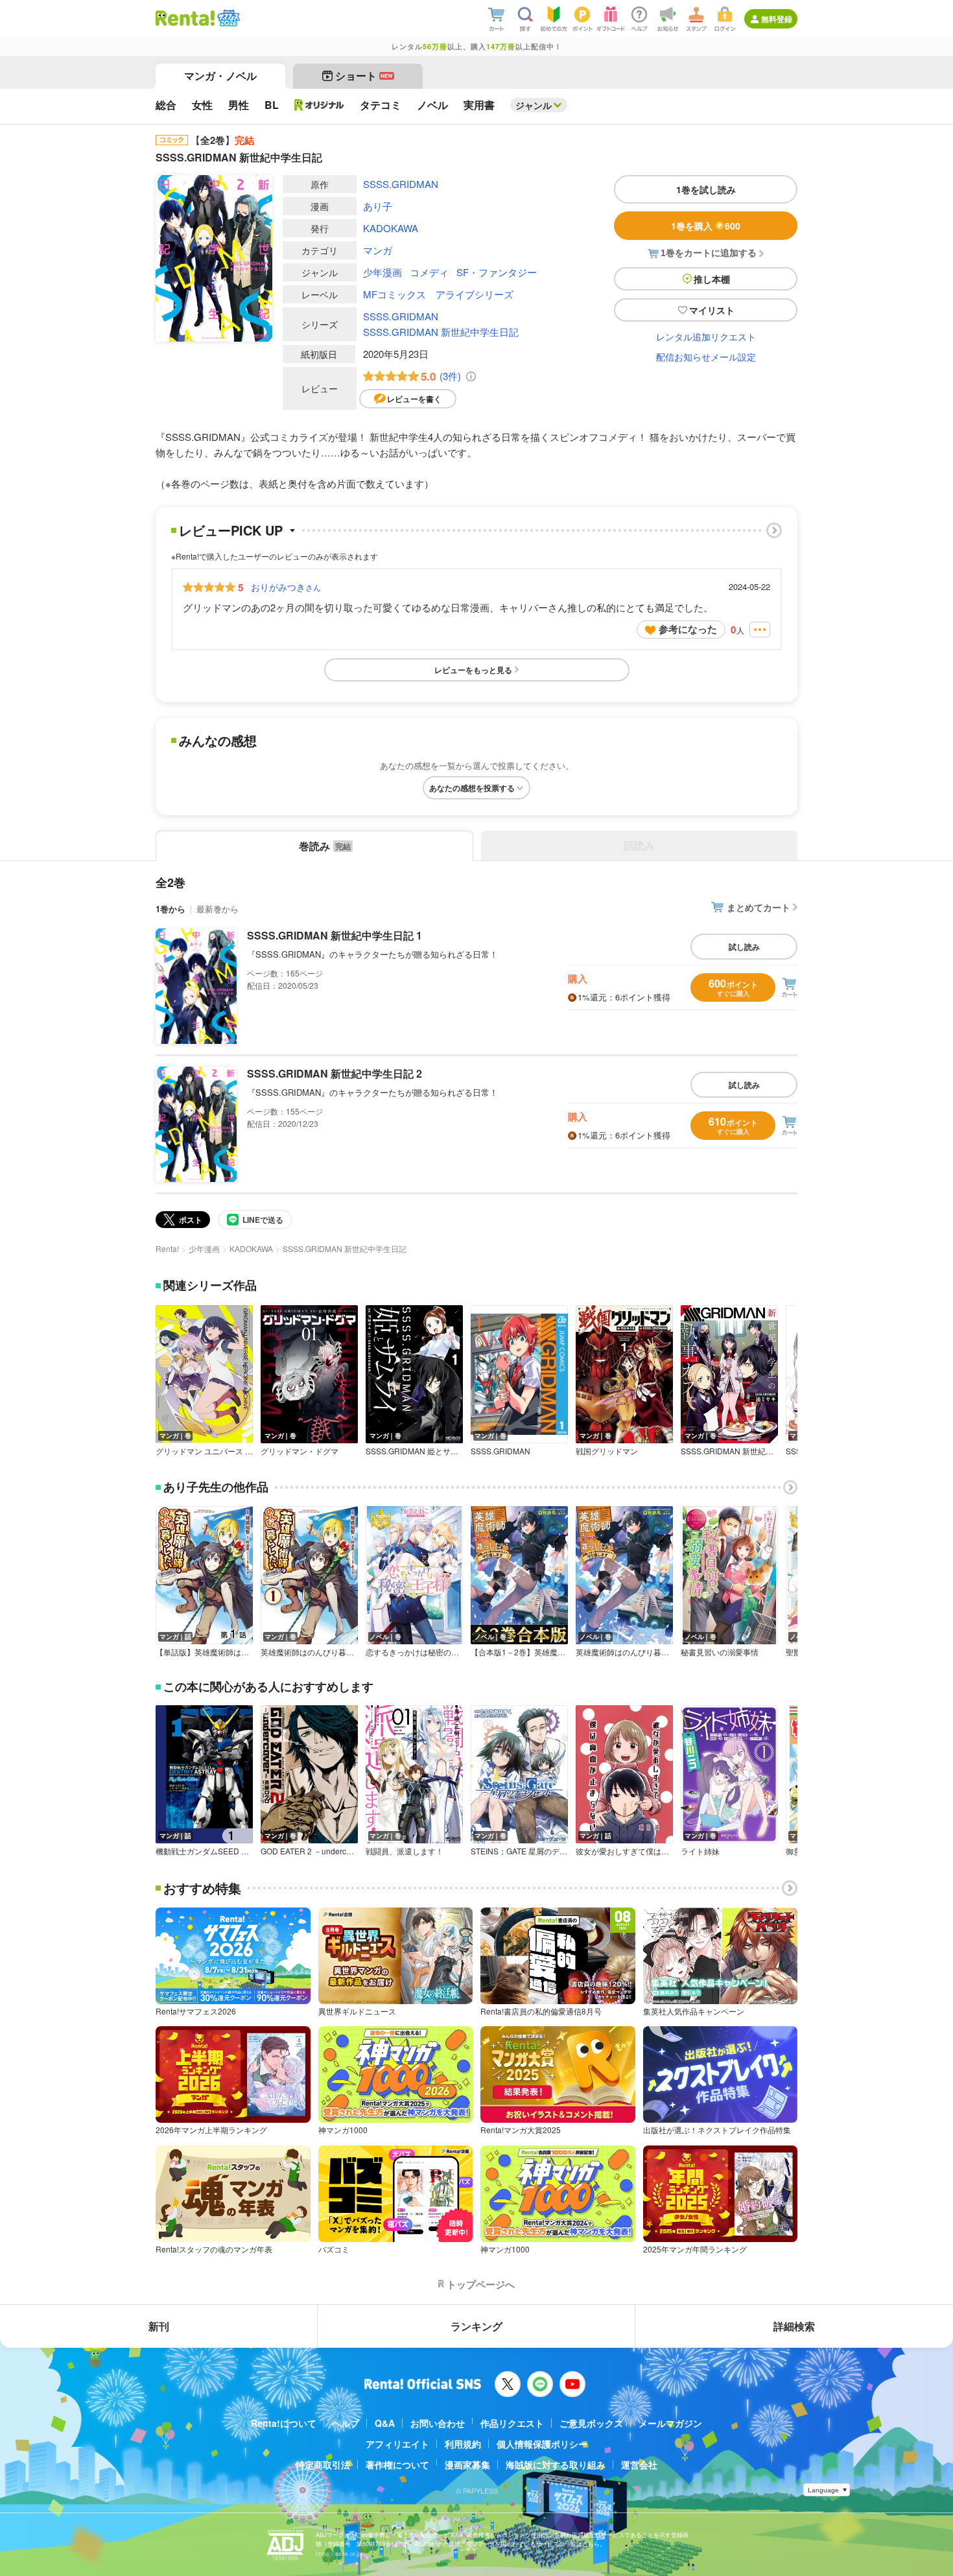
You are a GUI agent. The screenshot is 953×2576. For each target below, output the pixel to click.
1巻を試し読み (706, 189)
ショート (364, 76)
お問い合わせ (438, 2423)
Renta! (167, 1248)
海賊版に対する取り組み (556, 2464)
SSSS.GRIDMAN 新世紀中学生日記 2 (335, 1073)
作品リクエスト (512, 2423)
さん (286, 587)
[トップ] (185, 18)
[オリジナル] (319, 105)
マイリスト (712, 310)
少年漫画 (382, 272)
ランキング (476, 2326)
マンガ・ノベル (220, 76)
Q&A (385, 2423)
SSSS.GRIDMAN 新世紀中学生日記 (441, 332)
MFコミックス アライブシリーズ (438, 294)
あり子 (378, 206)
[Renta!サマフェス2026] (227, 18)
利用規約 (463, 2444)
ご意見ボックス (591, 2423)
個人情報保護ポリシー (542, 2444)
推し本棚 (712, 279)
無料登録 (777, 19)
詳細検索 (794, 2326)
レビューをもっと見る (473, 670)
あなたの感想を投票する (472, 788)
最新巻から (218, 909)
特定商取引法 (323, 2464)
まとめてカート (759, 907)
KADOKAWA (391, 228)
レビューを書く (414, 399)
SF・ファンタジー (497, 272)
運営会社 (639, 2464)
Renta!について (284, 2423)
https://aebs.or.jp (338, 2554)
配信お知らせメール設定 (706, 357)
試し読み (744, 947)
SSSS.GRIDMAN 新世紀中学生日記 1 (335, 935)
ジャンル (534, 105)
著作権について (397, 2464)
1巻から (171, 909)
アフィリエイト (397, 2444)
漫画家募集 (467, 2464)
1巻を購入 (706, 226)
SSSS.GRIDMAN (401, 184)
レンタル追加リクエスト (706, 337)
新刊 (159, 2326)
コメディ (429, 272)
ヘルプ (346, 2423)
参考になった (688, 629)
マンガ (378, 250)
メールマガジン (670, 2423)
